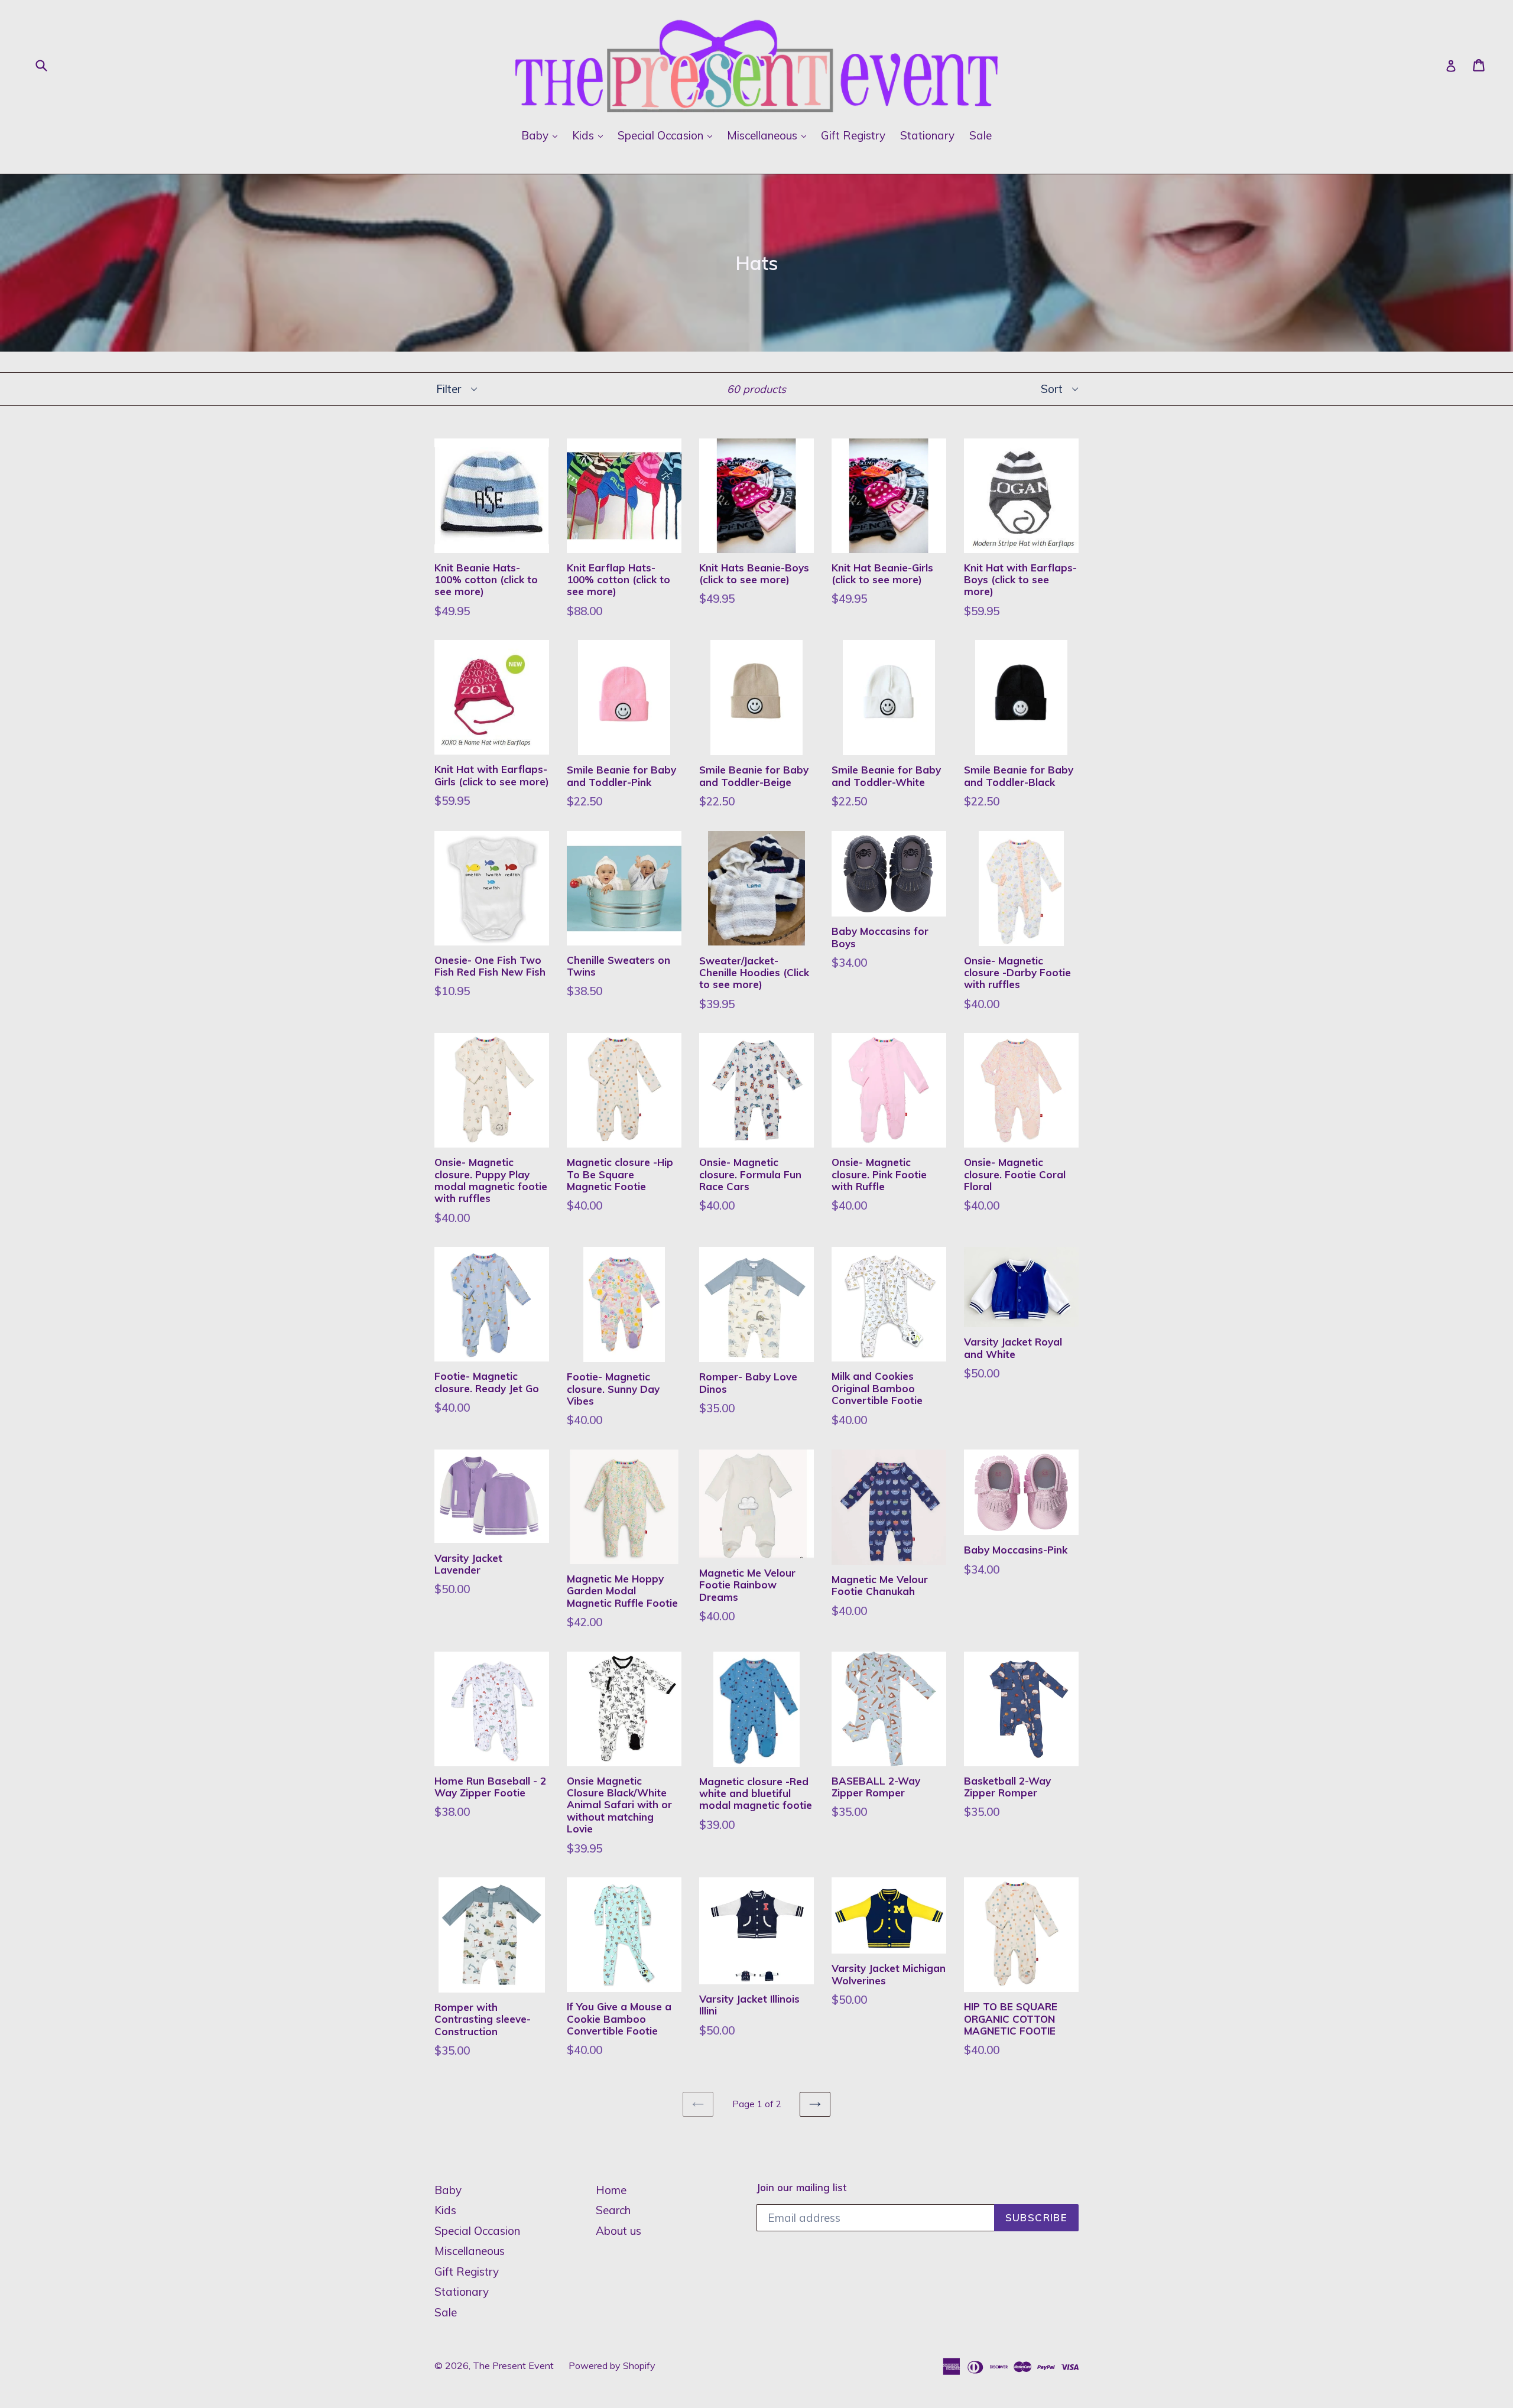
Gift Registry (853, 135)
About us (618, 2231)
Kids (590, 135)
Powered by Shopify (612, 2365)
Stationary (927, 135)
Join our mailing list (801, 2188)
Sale (980, 135)
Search (613, 2210)
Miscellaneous (770, 135)
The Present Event (513, 2365)
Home (611, 2190)
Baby (542, 135)
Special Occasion (668, 135)
